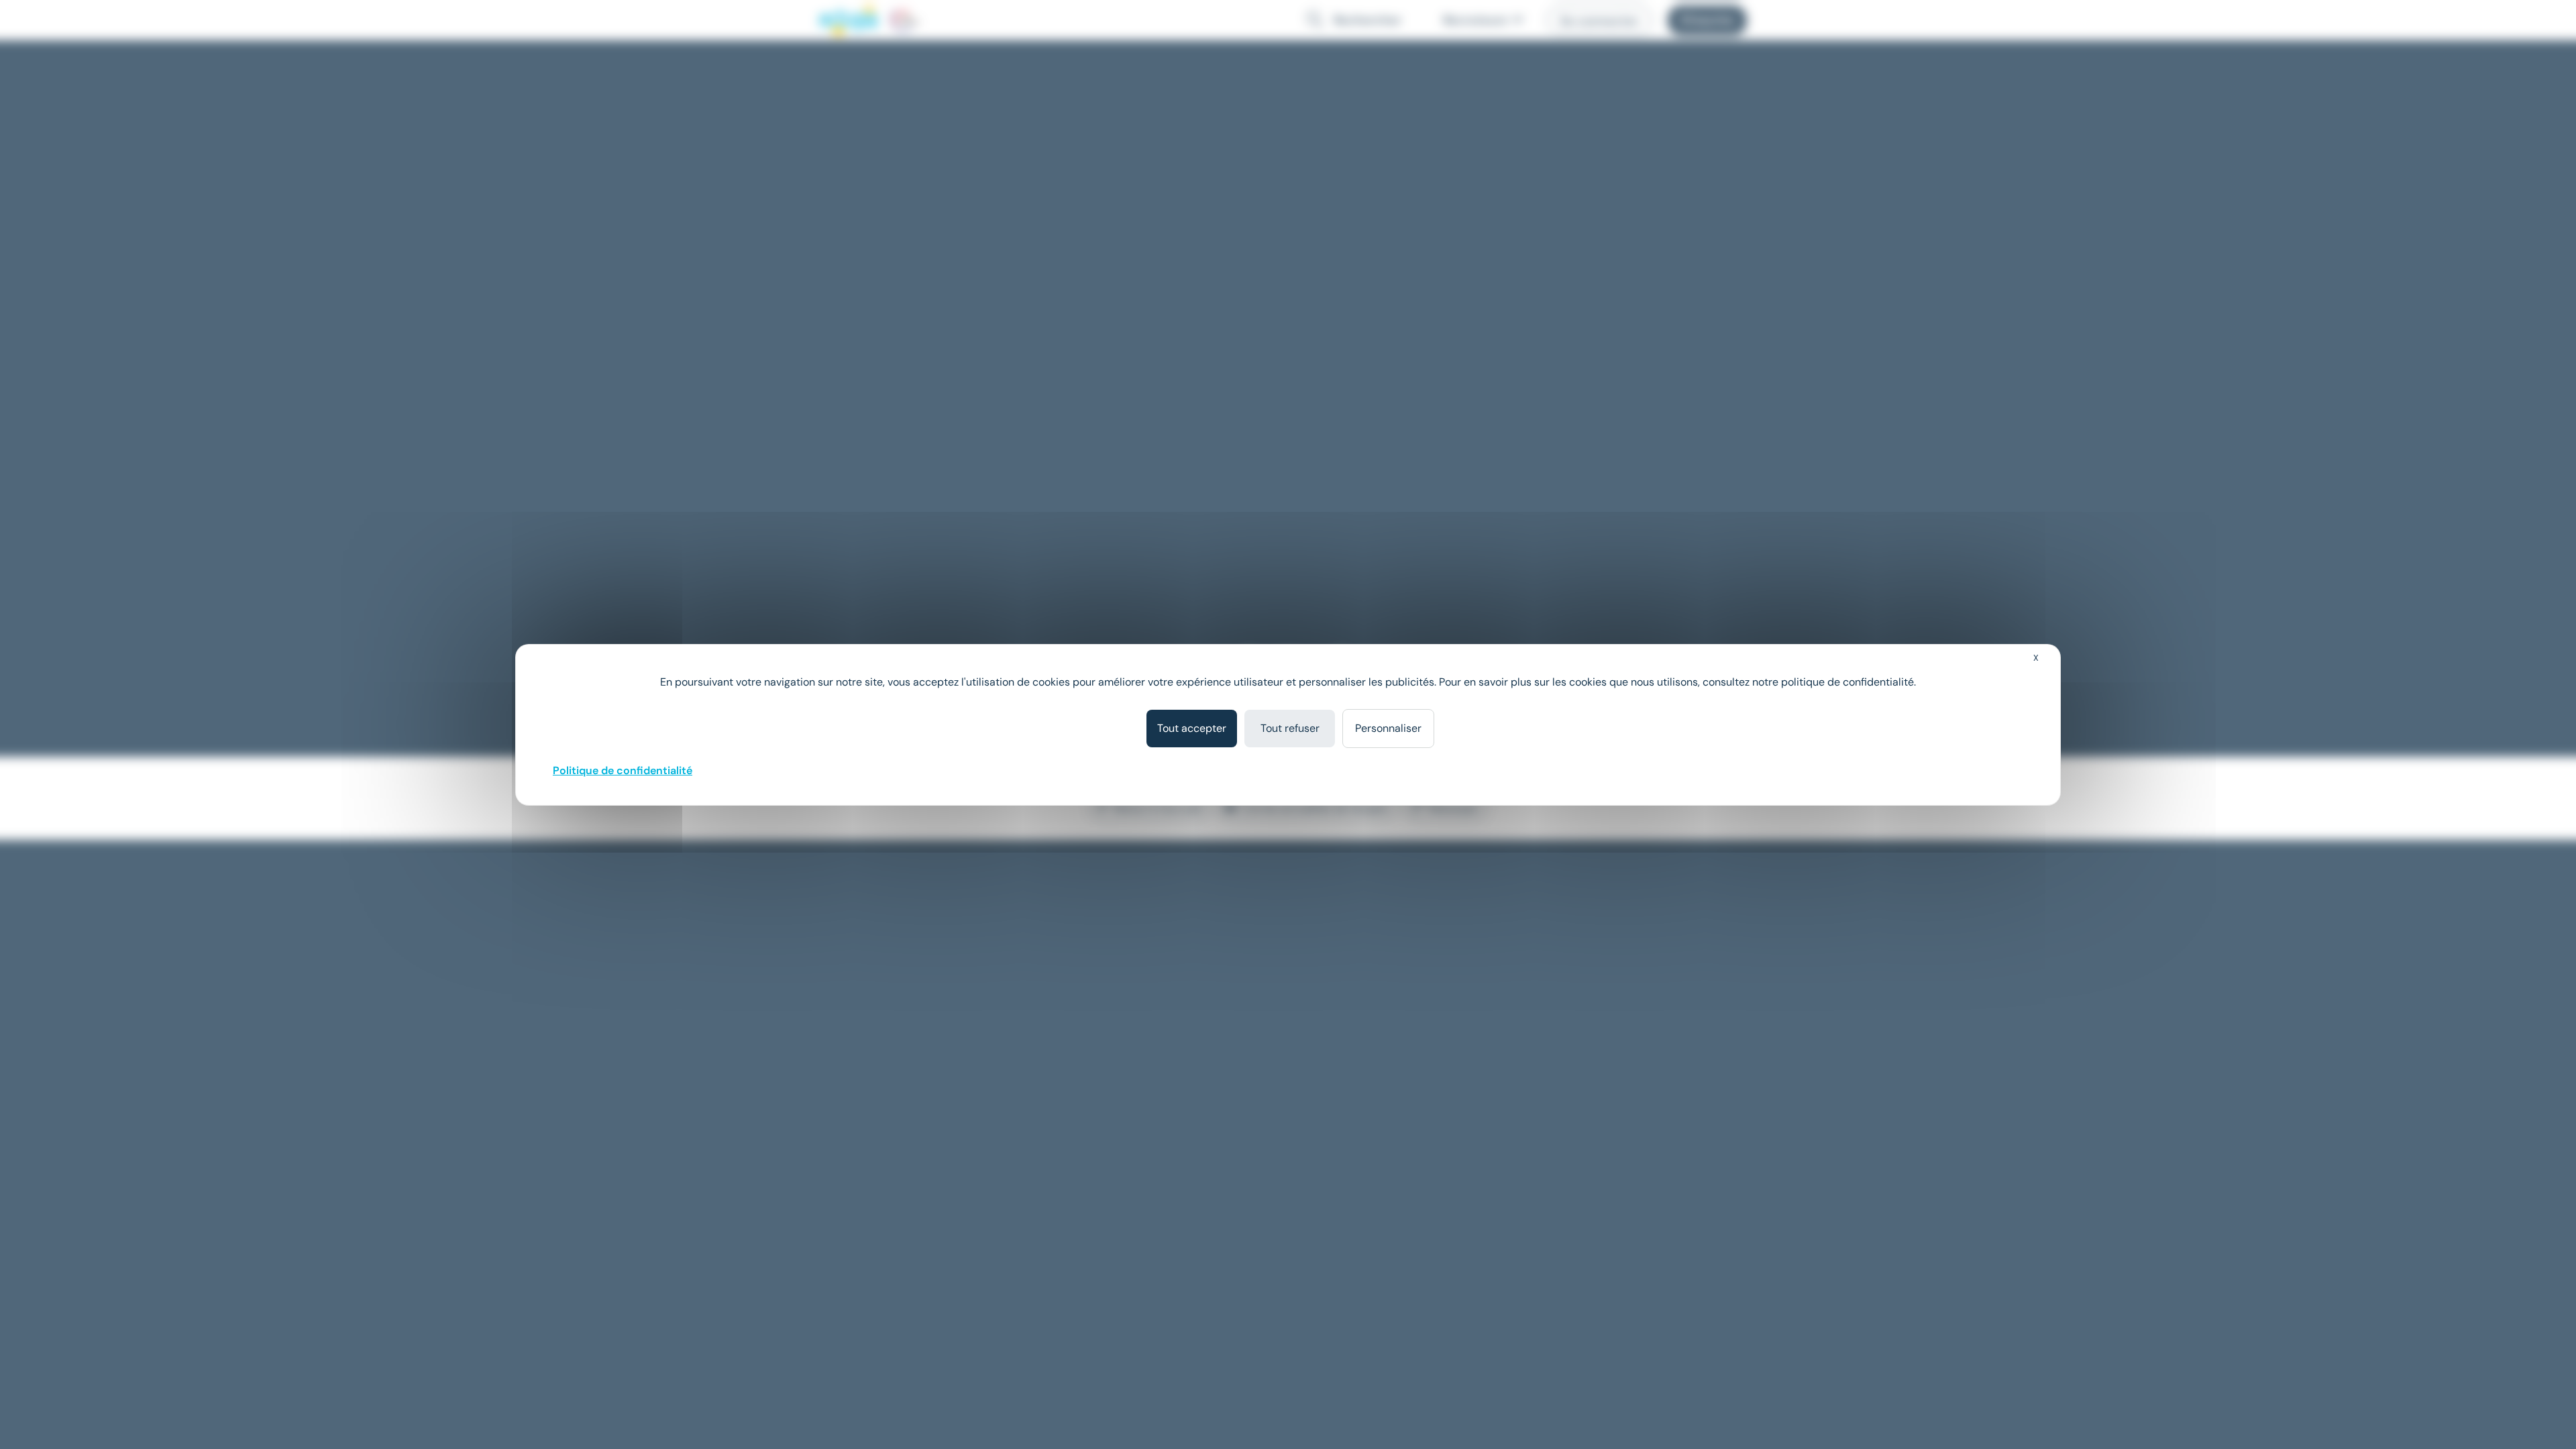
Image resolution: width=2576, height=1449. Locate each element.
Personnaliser (1388, 728)
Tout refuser (1290, 728)
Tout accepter (1192, 728)
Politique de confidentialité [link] (623, 770)
